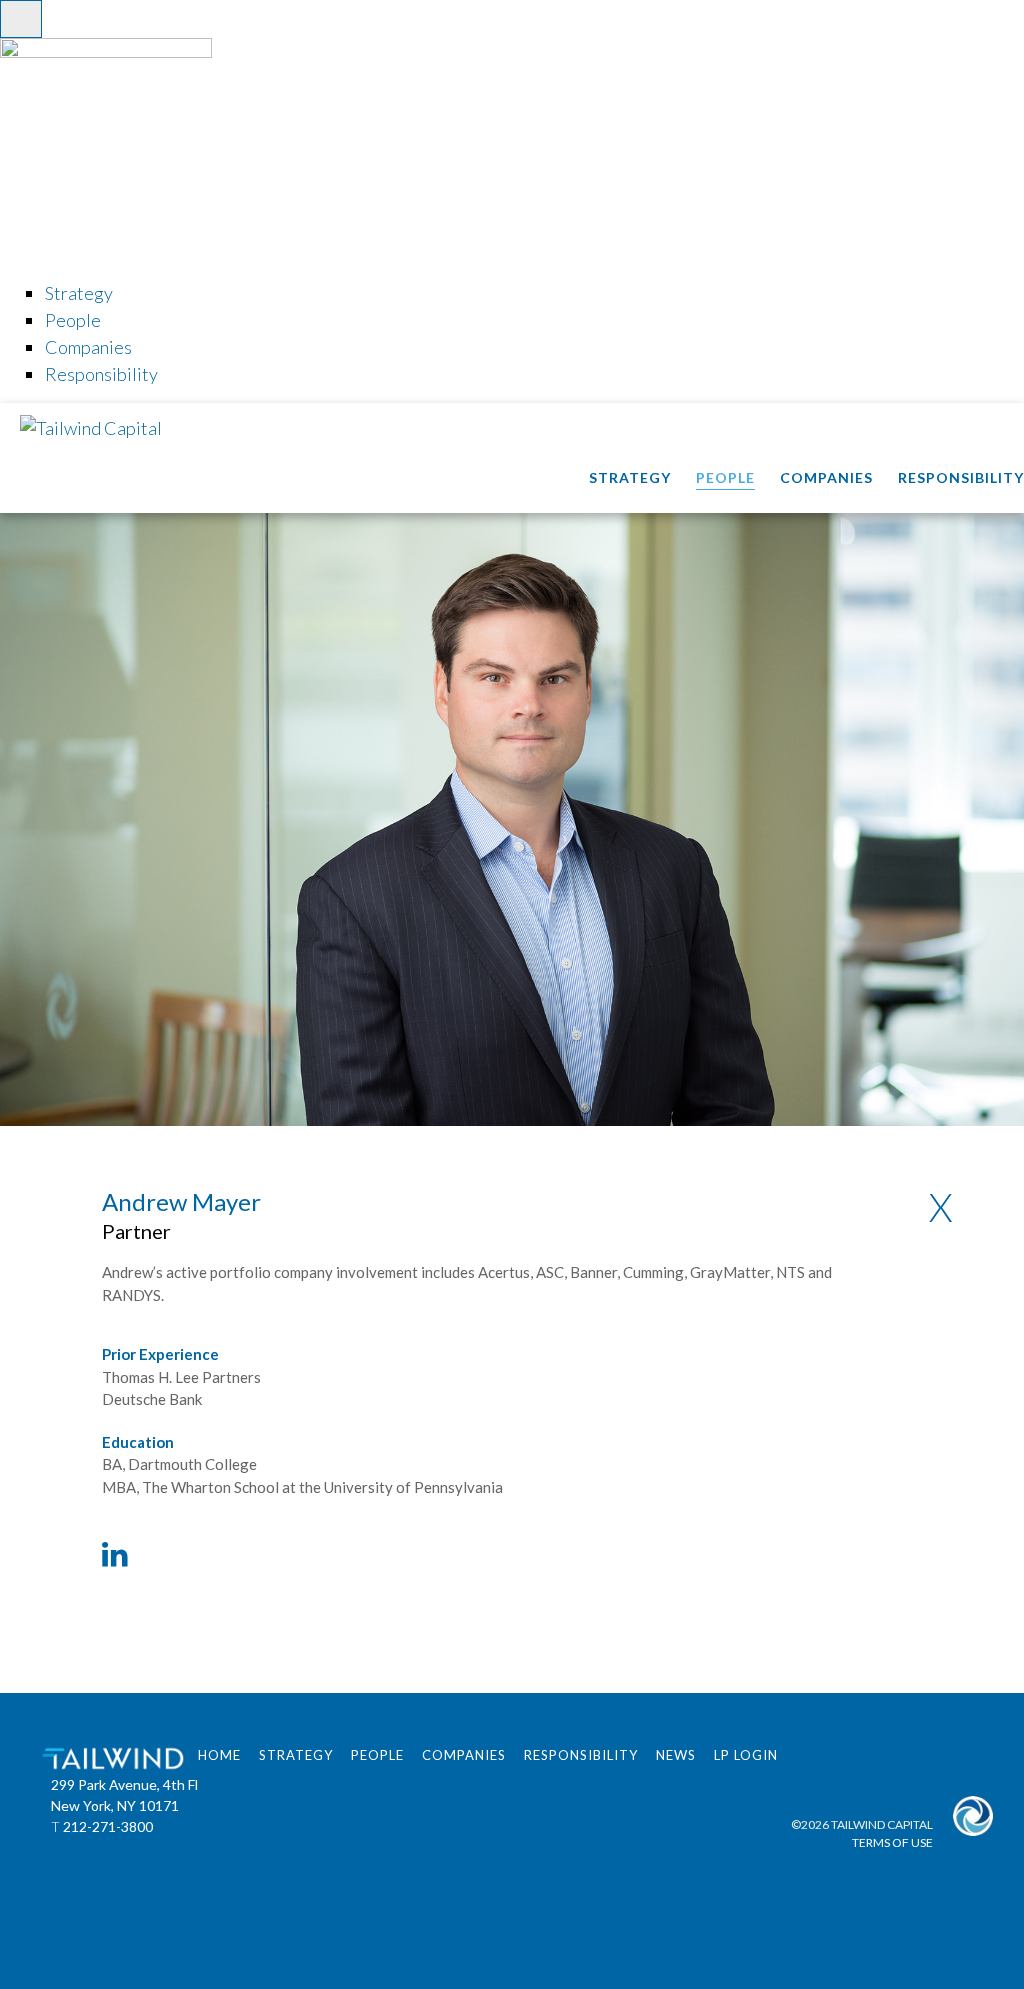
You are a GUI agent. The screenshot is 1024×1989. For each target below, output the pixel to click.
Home (219, 1755)
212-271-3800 (108, 1826)
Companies (826, 477)
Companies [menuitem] (88, 347)
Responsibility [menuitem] (101, 374)
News (676, 1755)
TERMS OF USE (892, 1842)
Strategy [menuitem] (79, 293)
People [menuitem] (73, 320)
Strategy (630, 477)
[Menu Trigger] (21, 19)
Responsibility (961, 477)
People (725, 477)
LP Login (746, 1755)
